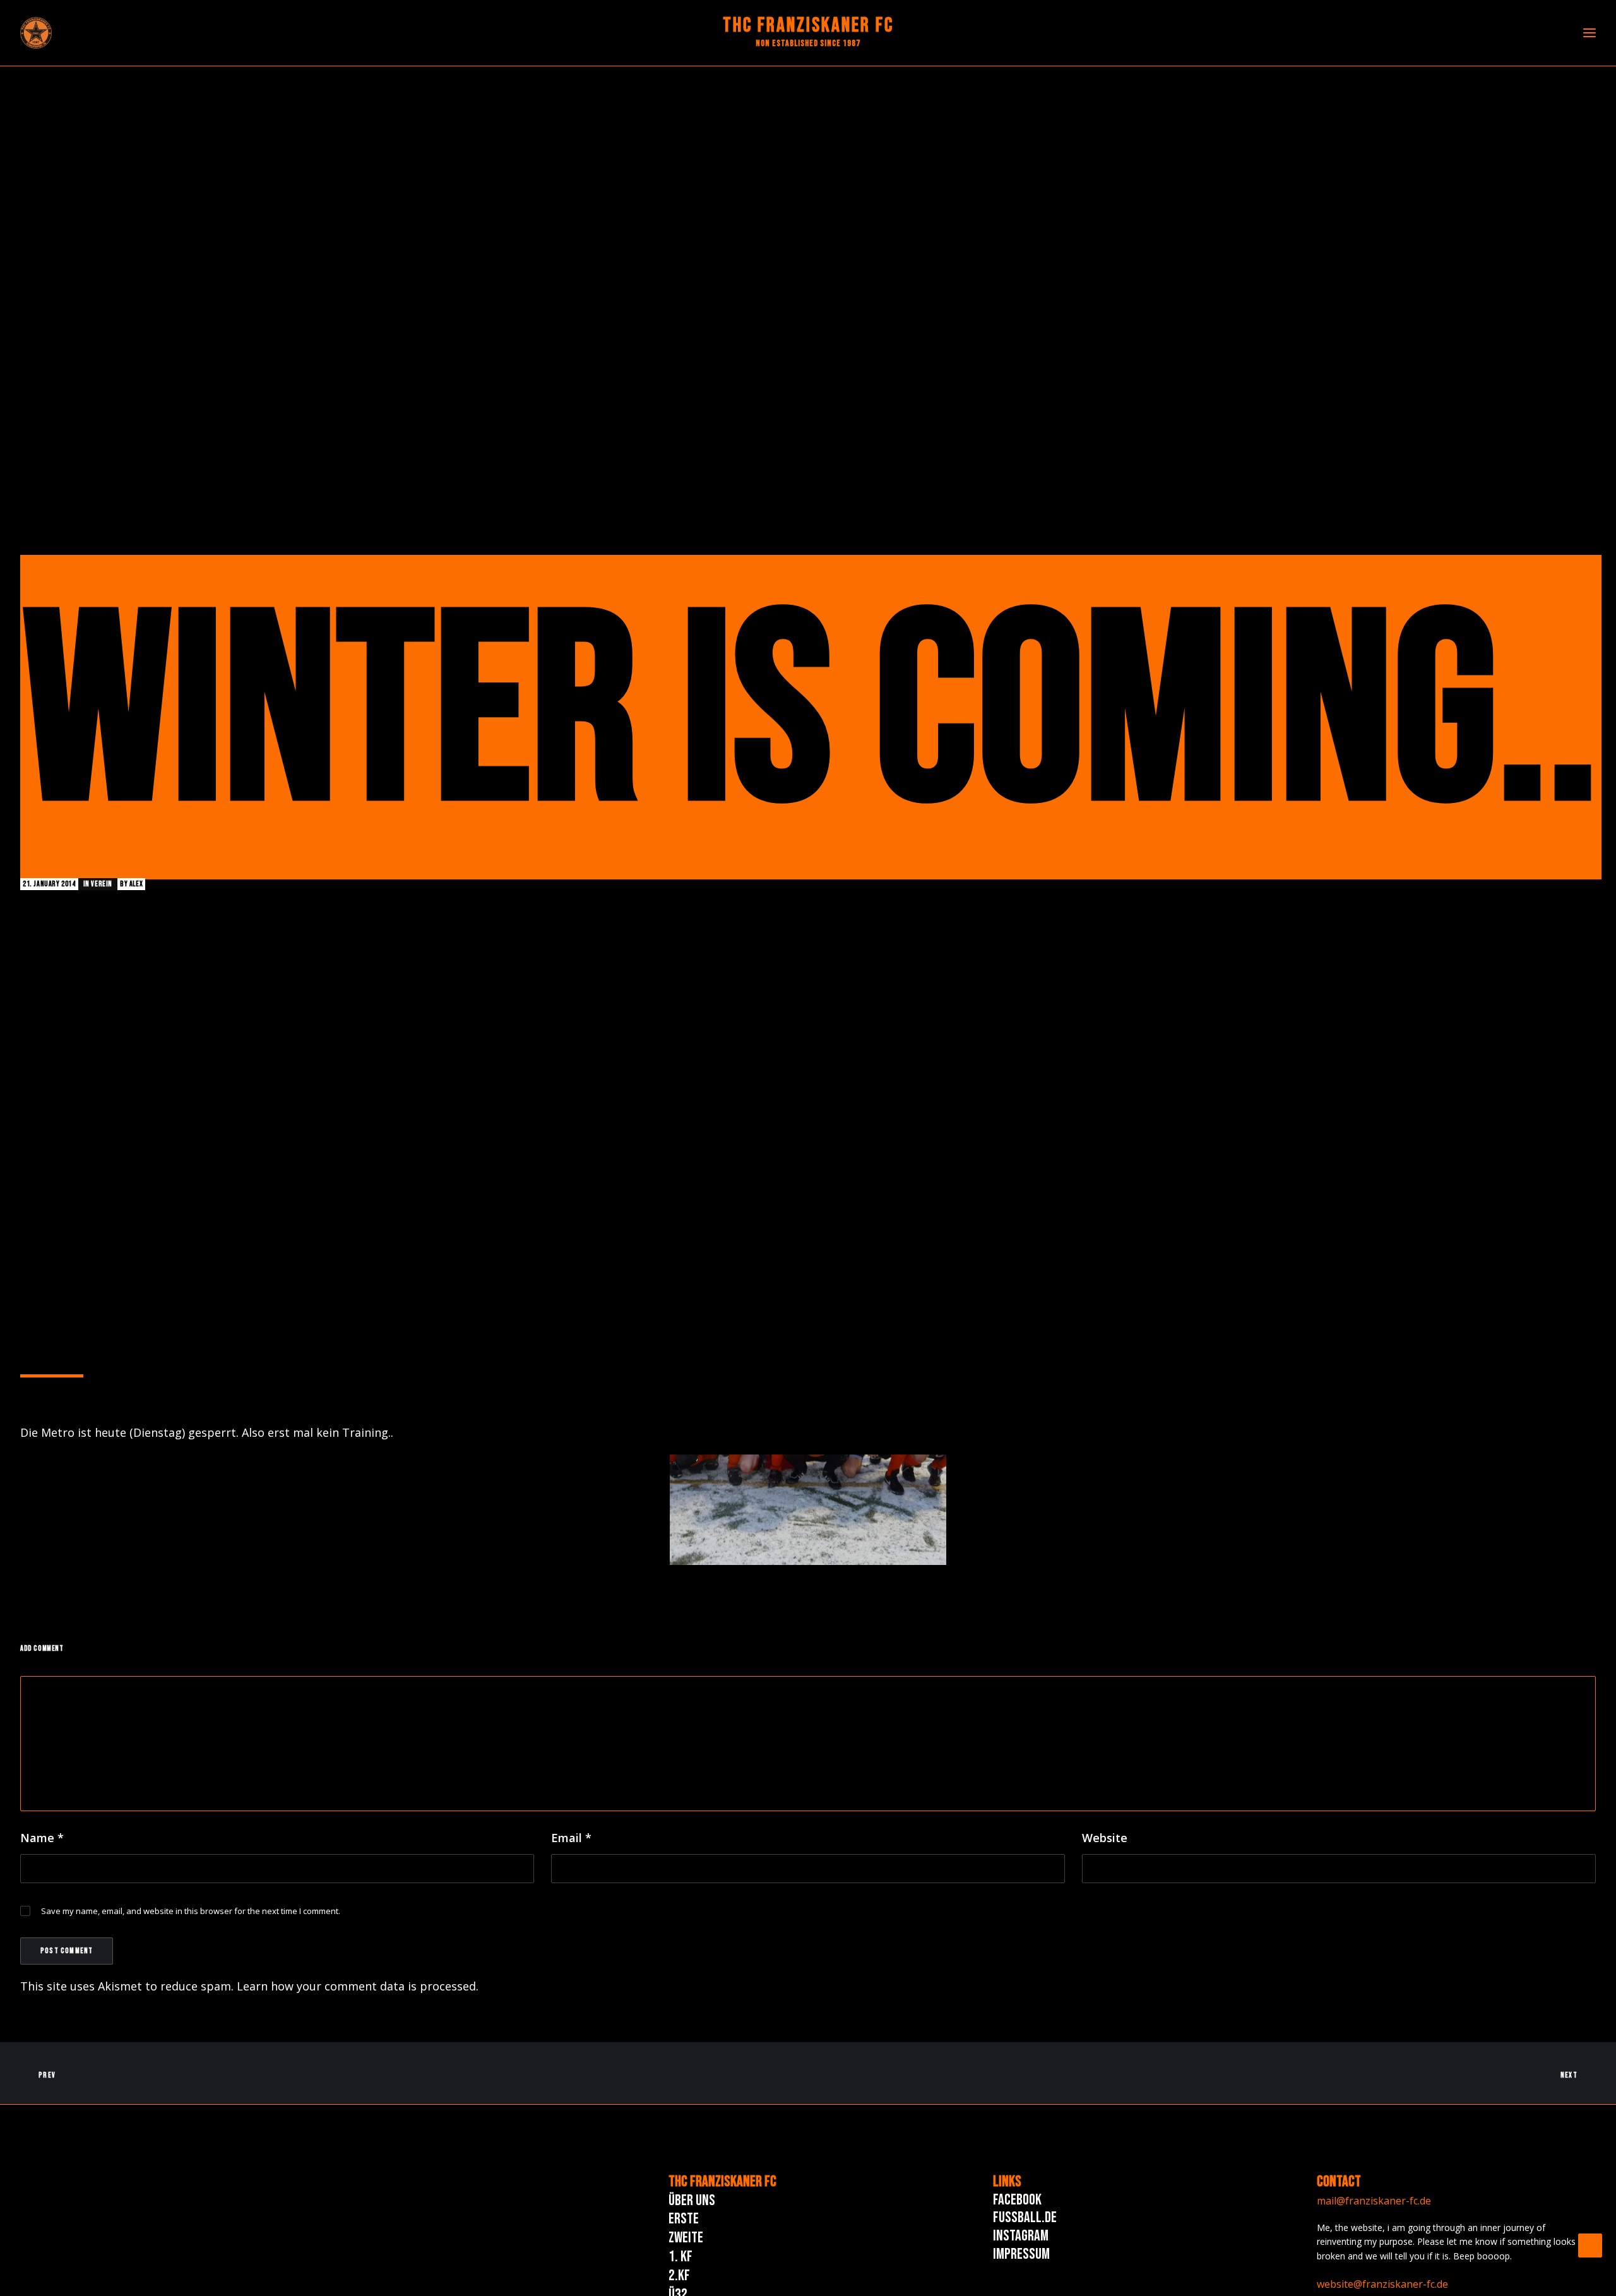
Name (42, 1838)
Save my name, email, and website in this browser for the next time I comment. (191, 1911)
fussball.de (1025, 2217)
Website (1105, 1838)
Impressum (1021, 2254)
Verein (102, 884)
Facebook (1017, 2200)
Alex (136, 884)
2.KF (679, 2275)
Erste (684, 2219)
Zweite (686, 2238)
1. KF (680, 2257)
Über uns (692, 2200)
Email (571, 1838)
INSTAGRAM (1021, 2236)
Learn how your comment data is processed (356, 1986)
